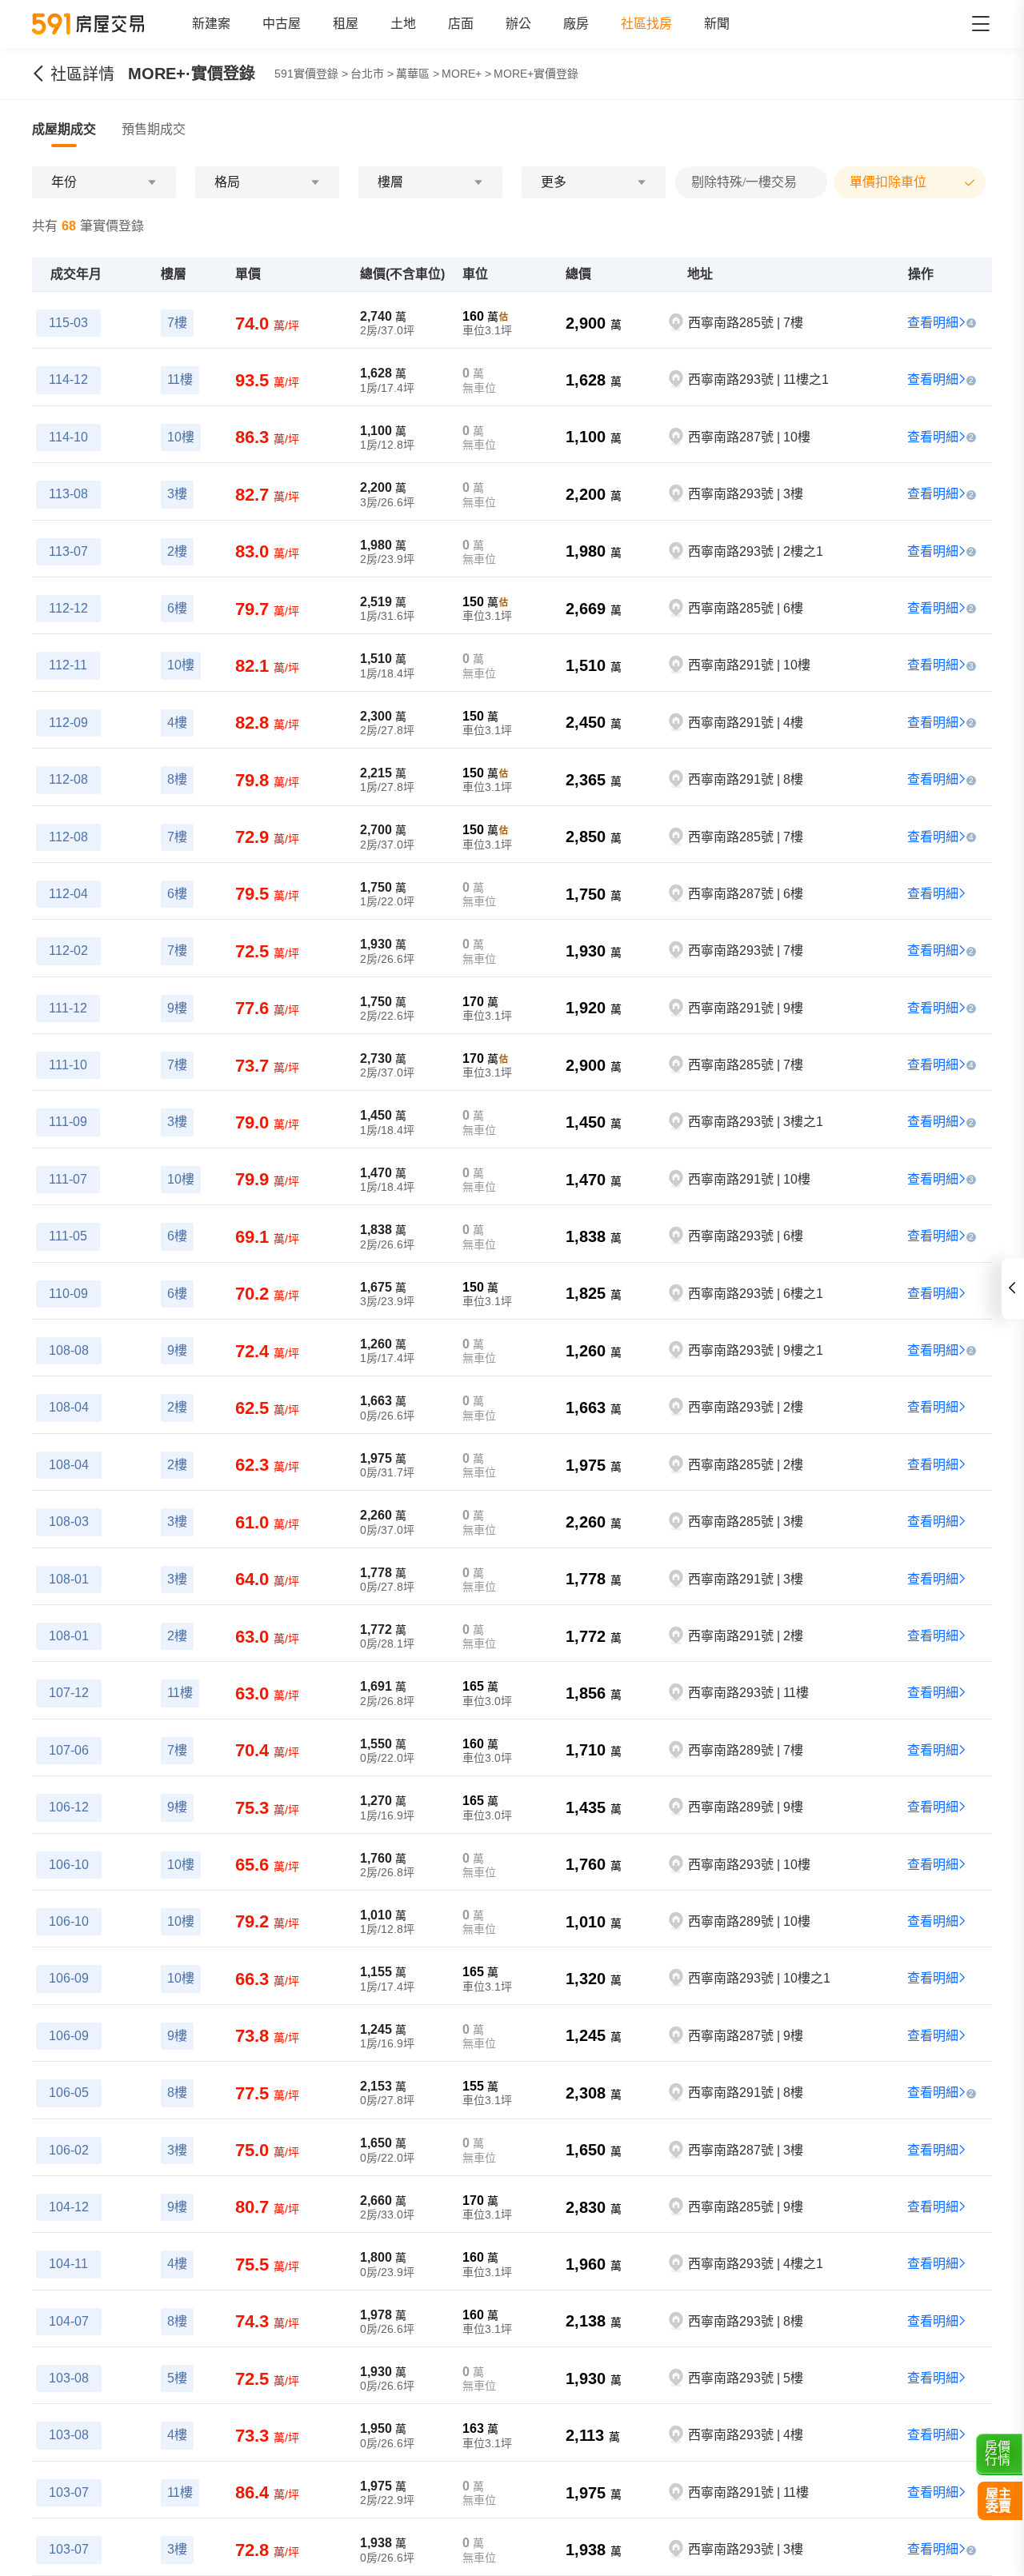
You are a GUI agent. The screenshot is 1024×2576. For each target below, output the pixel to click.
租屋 (346, 24)
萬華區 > (418, 74)
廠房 (576, 24)
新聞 (717, 24)
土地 (403, 24)
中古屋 (282, 24)
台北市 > (372, 74)
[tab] (64, 130)
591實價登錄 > (311, 74)
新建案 (211, 24)
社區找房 (646, 24)
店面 (461, 24)
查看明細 (933, 323)
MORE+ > (466, 74)
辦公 (518, 24)
